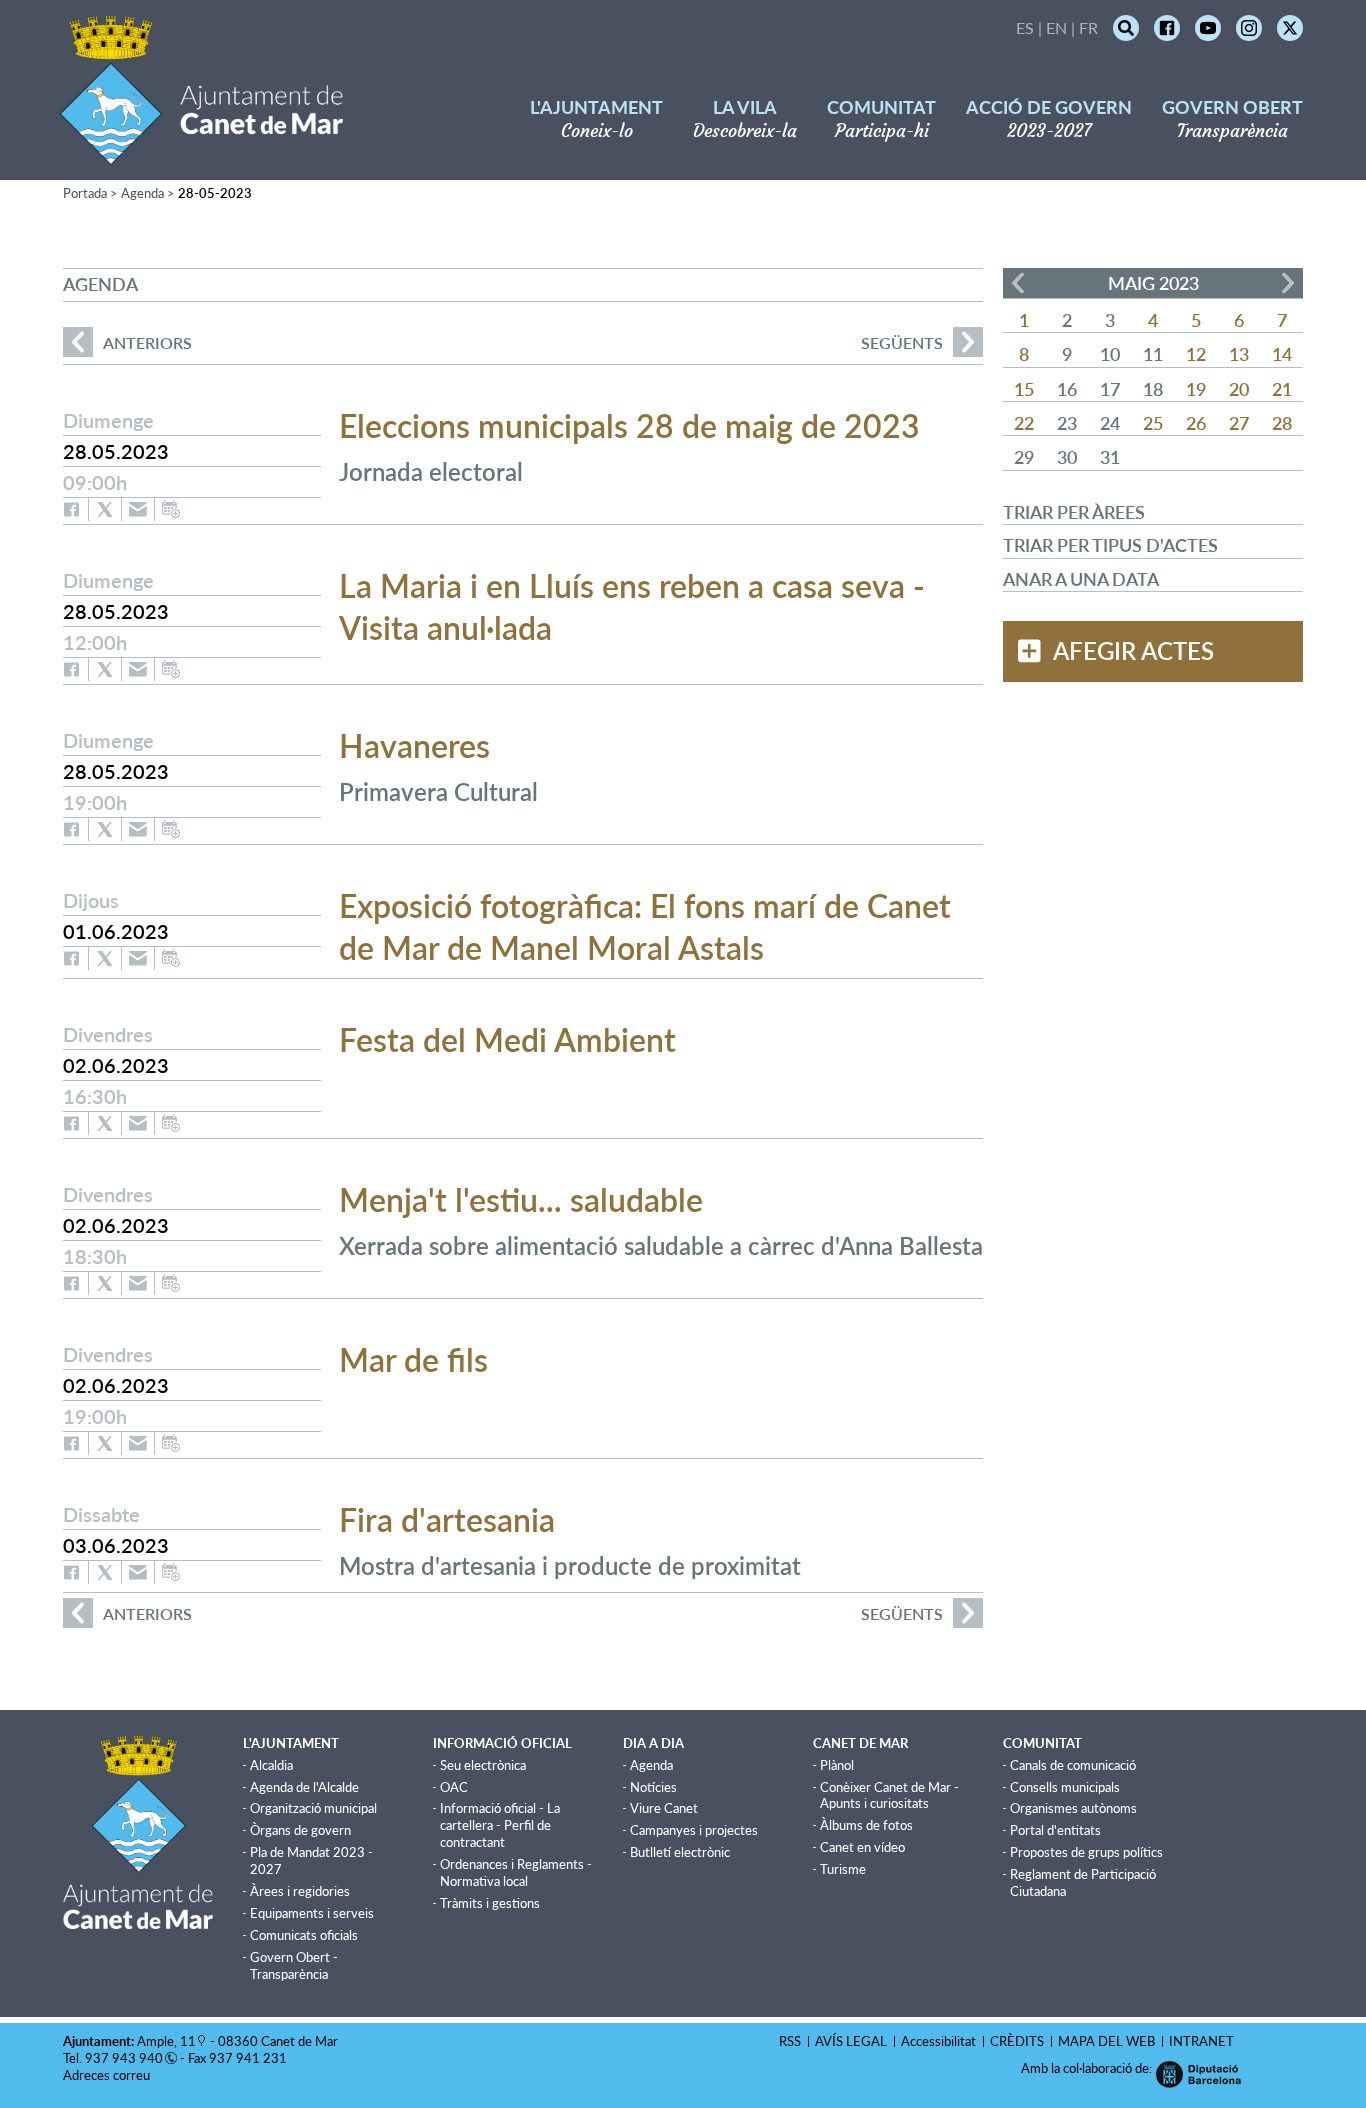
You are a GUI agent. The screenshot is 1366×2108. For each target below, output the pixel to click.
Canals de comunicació (1073, 1765)
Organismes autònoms (1073, 1808)
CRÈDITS (1017, 2041)
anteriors (127, 342)
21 (1282, 389)
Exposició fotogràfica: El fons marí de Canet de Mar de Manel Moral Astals (645, 926)
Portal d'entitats (1055, 1830)
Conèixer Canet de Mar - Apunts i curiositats (889, 1795)
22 (1024, 423)
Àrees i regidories (300, 1891)
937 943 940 (124, 2058)
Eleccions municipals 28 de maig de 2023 (629, 425)
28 (1282, 423)
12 (1196, 354)
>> (1288, 283)
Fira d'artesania (447, 1519)
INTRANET (1201, 2041)
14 (1282, 354)
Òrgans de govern (300, 1830)
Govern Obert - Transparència (294, 1965)
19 (1196, 389)
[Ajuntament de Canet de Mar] (201, 152)
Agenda (142, 193)
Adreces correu (108, 2075)
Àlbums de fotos (866, 1825)
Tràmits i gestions (490, 1903)
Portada (85, 193)
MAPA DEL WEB (1106, 2041)
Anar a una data (1081, 579)
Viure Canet (664, 1808)
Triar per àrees (1074, 512)
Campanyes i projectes (694, 1830)
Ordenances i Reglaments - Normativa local (516, 1872)
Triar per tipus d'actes (1110, 545)
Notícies (653, 1787)
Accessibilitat (938, 2041)
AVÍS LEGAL (851, 2041)
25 (1153, 423)
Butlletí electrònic (680, 1852)
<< (1018, 283)
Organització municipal (313, 1808)
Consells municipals (1065, 1787)
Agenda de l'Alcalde (304, 1787)
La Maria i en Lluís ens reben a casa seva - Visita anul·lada (632, 606)
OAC (454, 1787)
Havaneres (414, 745)
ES (1025, 27)
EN (1056, 27)
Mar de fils (413, 1359)
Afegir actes (1133, 651)
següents (902, 342)
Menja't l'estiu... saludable (521, 1199)
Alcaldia (271, 1765)
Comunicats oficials (304, 1935)
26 (1196, 423)
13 (1239, 354)
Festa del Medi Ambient (507, 1039)
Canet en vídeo (862, 1847)
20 (1239, 389)
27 (1239, 423)
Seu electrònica (483, 1765)
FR (1088, 27)
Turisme (843, 1869)
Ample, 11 (166, 2041)
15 (1024, 389)
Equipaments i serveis (312, 1913)
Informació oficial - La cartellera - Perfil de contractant (500, 1825)
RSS (790, 2041)
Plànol (837, 1765)
